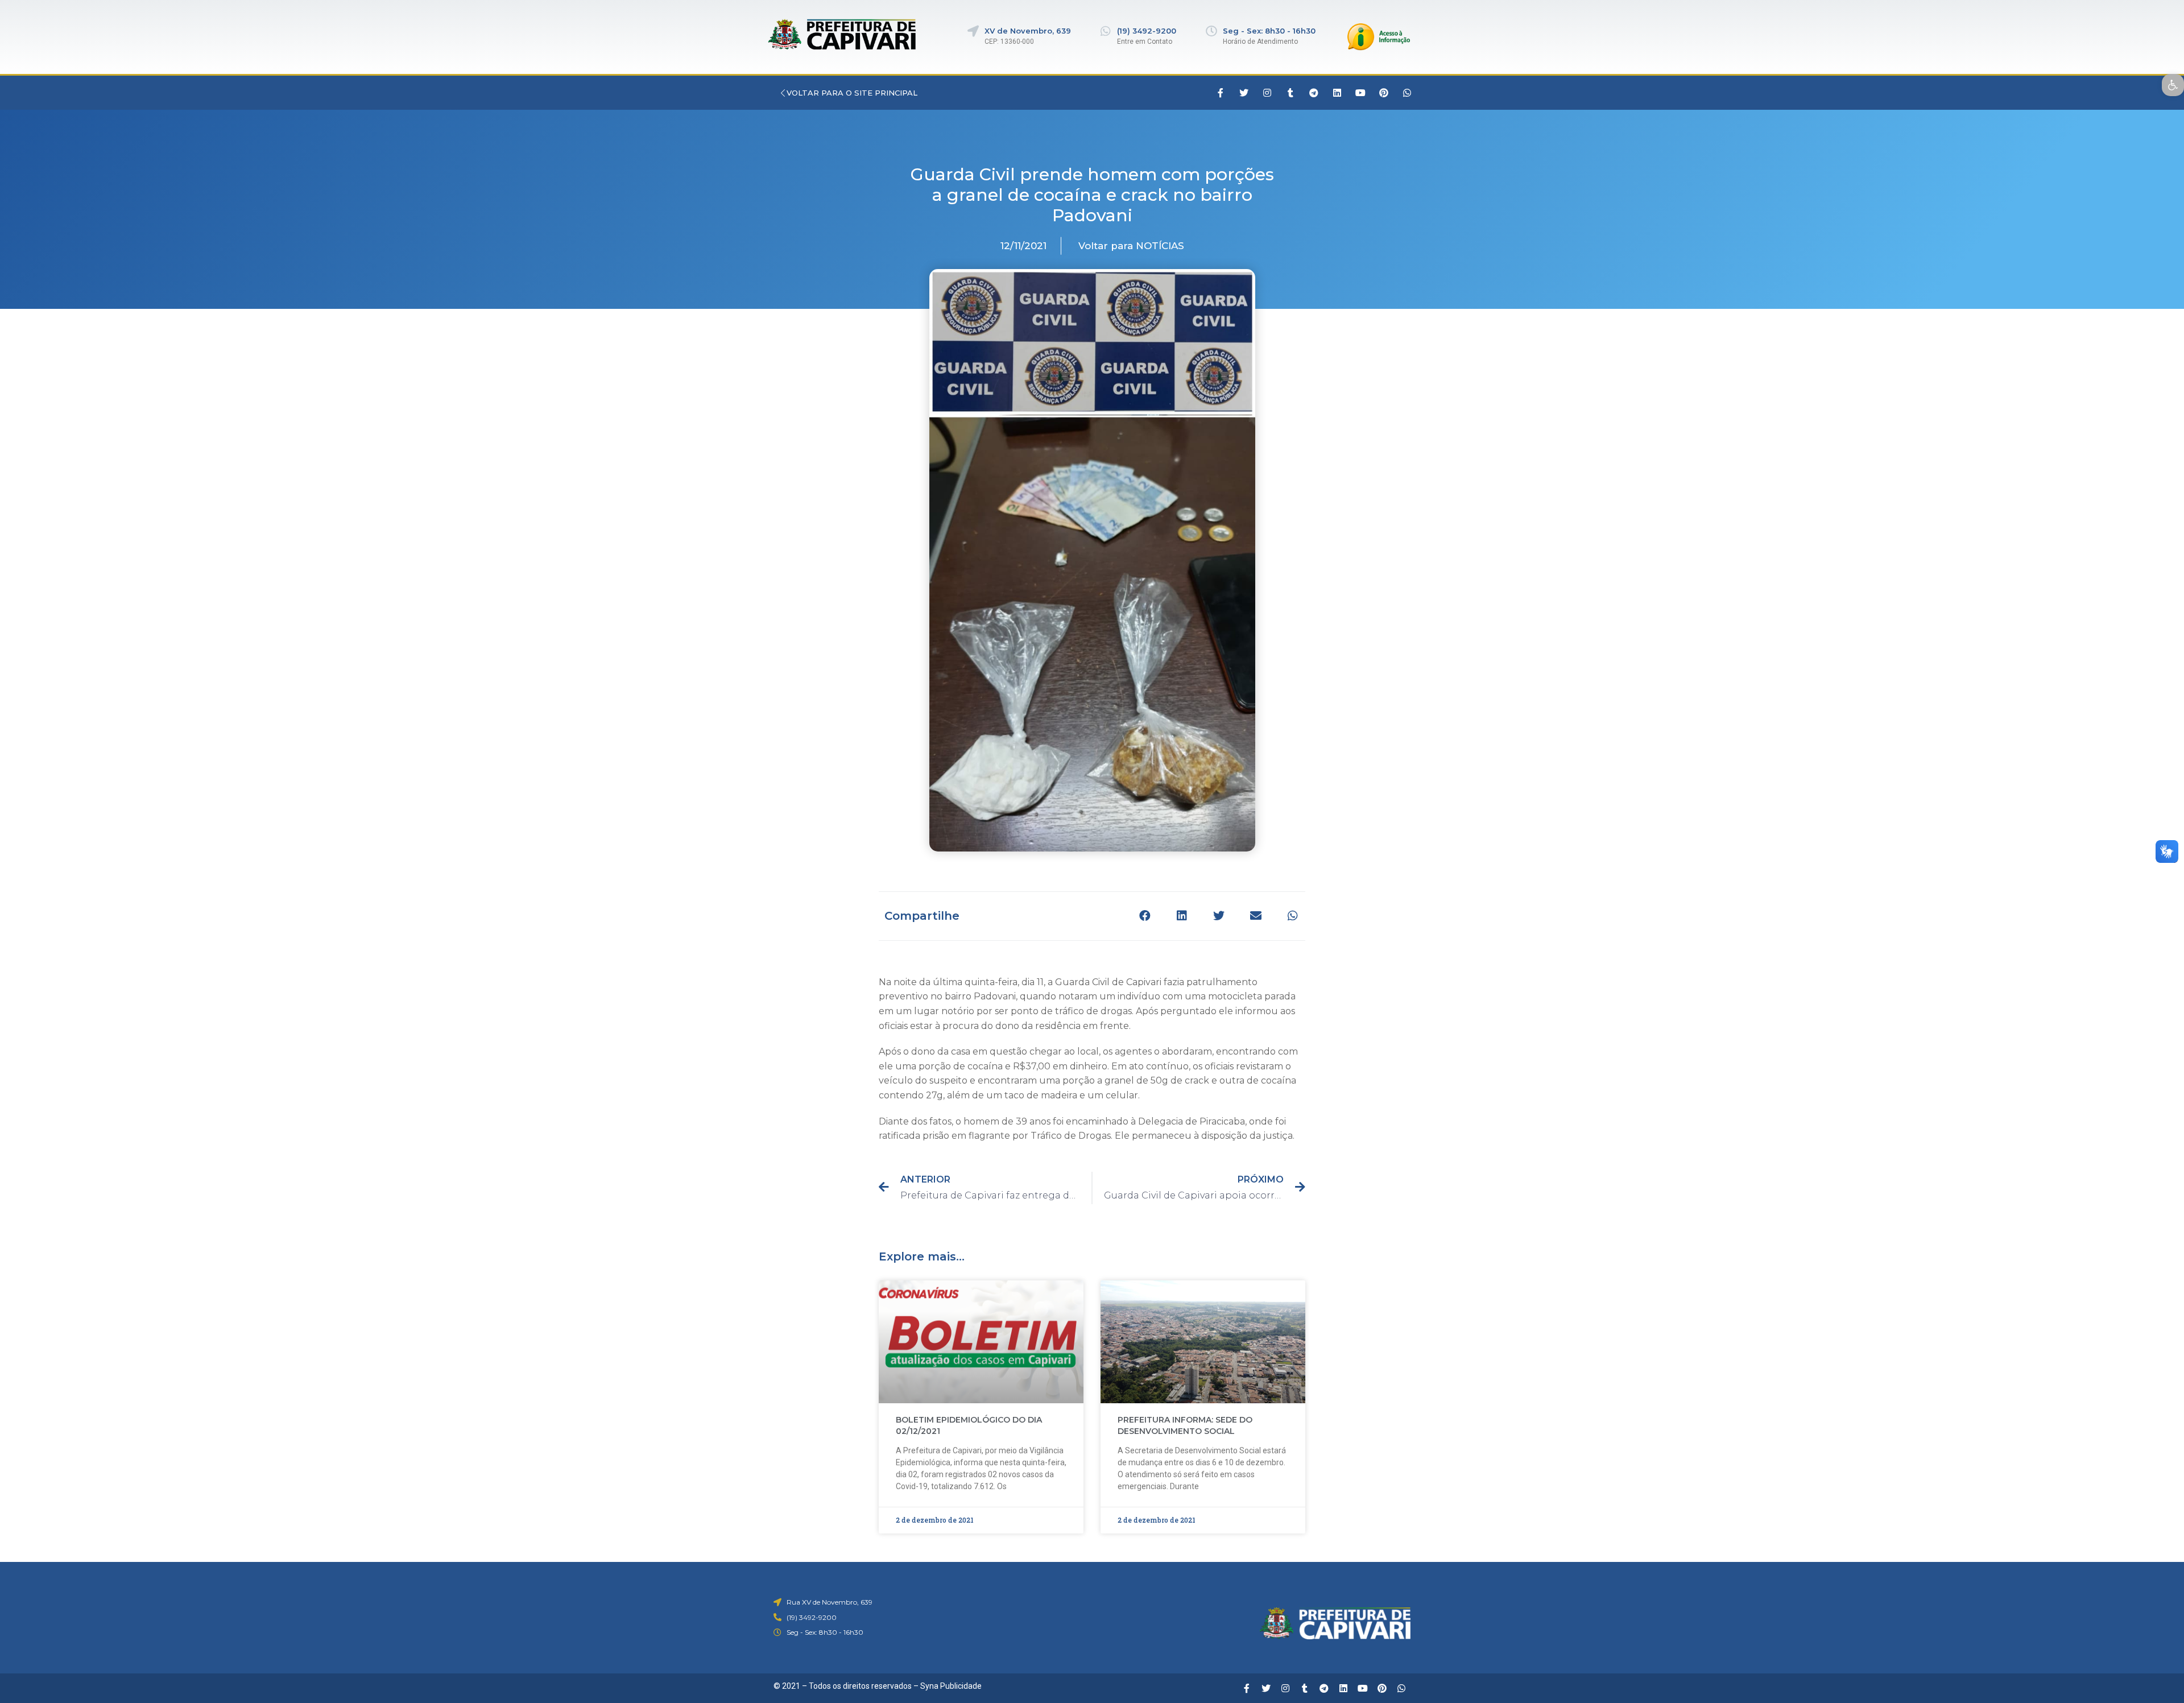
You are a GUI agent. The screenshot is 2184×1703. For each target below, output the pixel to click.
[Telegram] (1314, 93)
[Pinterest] (1384, 93)
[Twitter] (1244, 93)
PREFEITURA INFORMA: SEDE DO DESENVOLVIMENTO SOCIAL (1185, 1425)
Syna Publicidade (951, 1686)
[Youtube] (1360, 93)
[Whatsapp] (1407, 93)
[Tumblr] (1290, 93)
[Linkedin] (1337, 93)
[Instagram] (1267, 93)
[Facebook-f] (1221, 93)
